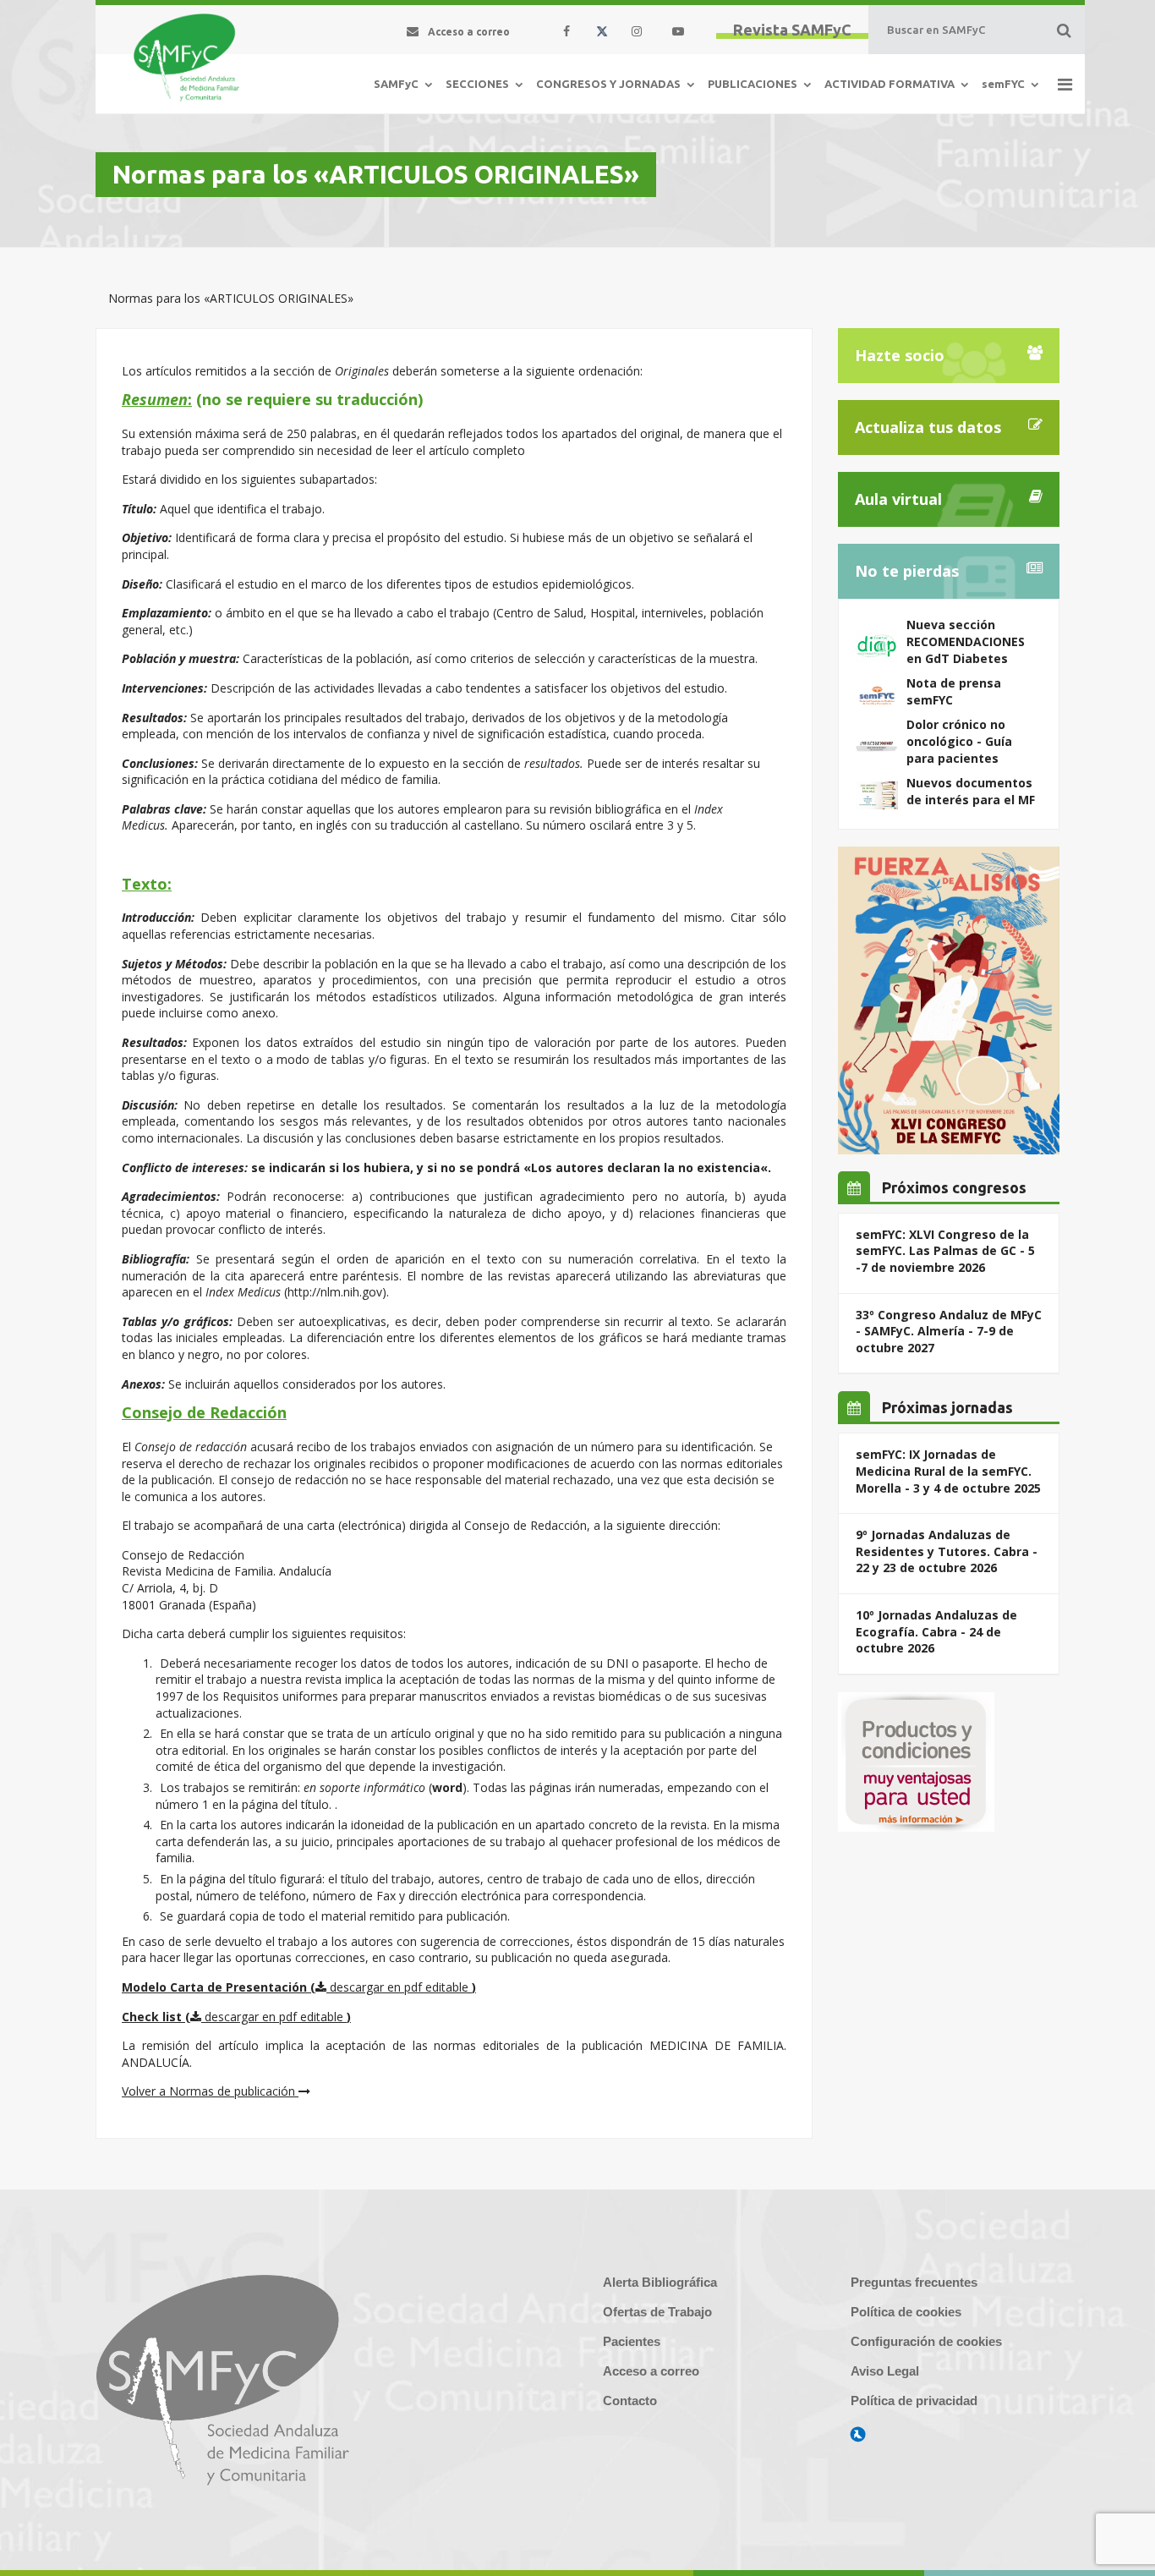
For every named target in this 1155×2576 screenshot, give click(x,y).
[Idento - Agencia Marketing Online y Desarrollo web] (858, 2435)
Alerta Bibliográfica (660, 2282)
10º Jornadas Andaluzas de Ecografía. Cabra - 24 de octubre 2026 (936, 1631)
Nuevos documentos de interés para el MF (971, 791)
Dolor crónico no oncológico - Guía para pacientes (959, 741)
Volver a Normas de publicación (210, 2091)
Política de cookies (906, 2312)
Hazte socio (900, 355)
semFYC (1003, 84)
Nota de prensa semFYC (954, 691)
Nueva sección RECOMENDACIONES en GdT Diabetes (966, 641)
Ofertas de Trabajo (657, 2312)
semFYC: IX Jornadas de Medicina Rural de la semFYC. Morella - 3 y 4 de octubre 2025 (948, 1471)
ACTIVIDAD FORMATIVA (890, 84)
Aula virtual (898, 499)
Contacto (630, 2401)
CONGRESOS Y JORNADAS (608, 84)
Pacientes (632, 2341)
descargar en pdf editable (399, 1987)
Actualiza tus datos (928, 427)
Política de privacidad (914, 2401)
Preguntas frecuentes (914, 2282)
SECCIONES (477, 84)
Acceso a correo (651, 2371)
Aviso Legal (885, 2371)
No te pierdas (907, 571)
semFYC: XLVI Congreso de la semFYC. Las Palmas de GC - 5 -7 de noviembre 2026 (945, 1251)
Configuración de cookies (926, 2341)
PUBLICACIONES (753, 84)
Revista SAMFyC (792, 30)
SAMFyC (396, 84)
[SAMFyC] (186, 58)
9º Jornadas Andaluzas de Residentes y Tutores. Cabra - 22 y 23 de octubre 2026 (947, 1551)
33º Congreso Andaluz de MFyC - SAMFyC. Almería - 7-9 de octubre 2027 (949, 1331)
